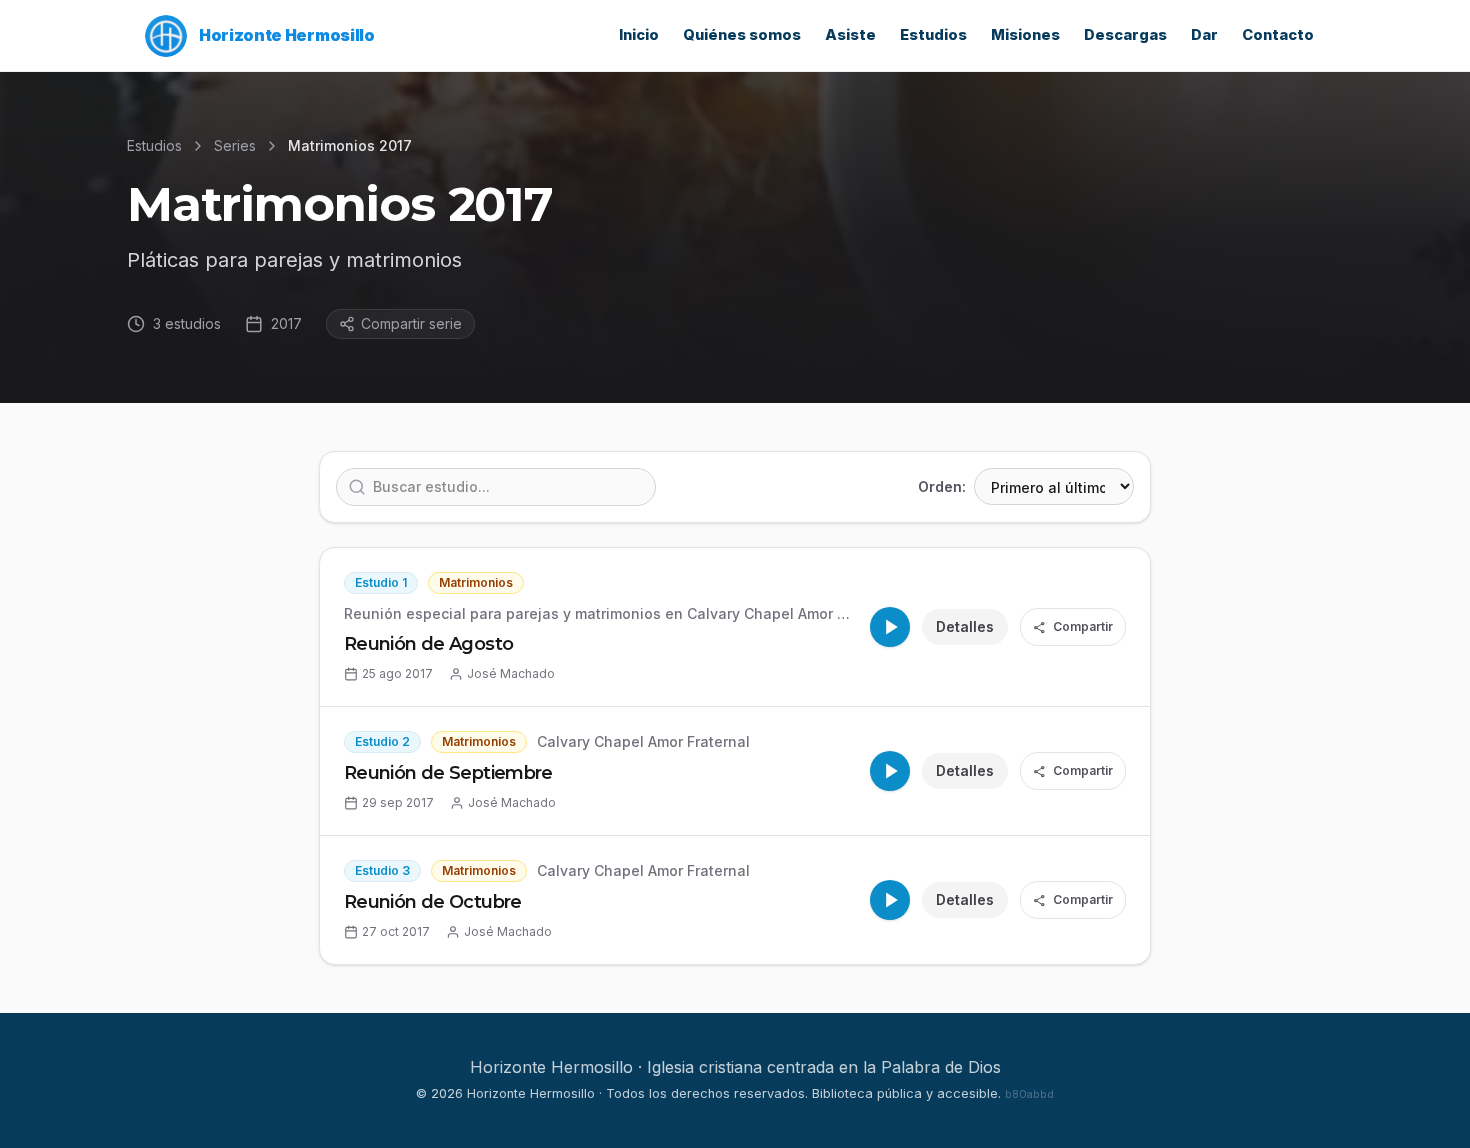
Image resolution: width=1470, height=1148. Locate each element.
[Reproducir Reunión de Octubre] (890, 900)
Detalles (965, 626)
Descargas (1125, 35)
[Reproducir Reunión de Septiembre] (890, 771)
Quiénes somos (742, 35)
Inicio (639, 35)
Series (235, 145)
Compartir (1073, 627)
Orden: (942, 486)
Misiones (1025, 35)
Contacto (1278, 35)
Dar (1204, 35)
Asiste (850, 35)
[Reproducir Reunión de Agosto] (890, 627)
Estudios (933, 35)
